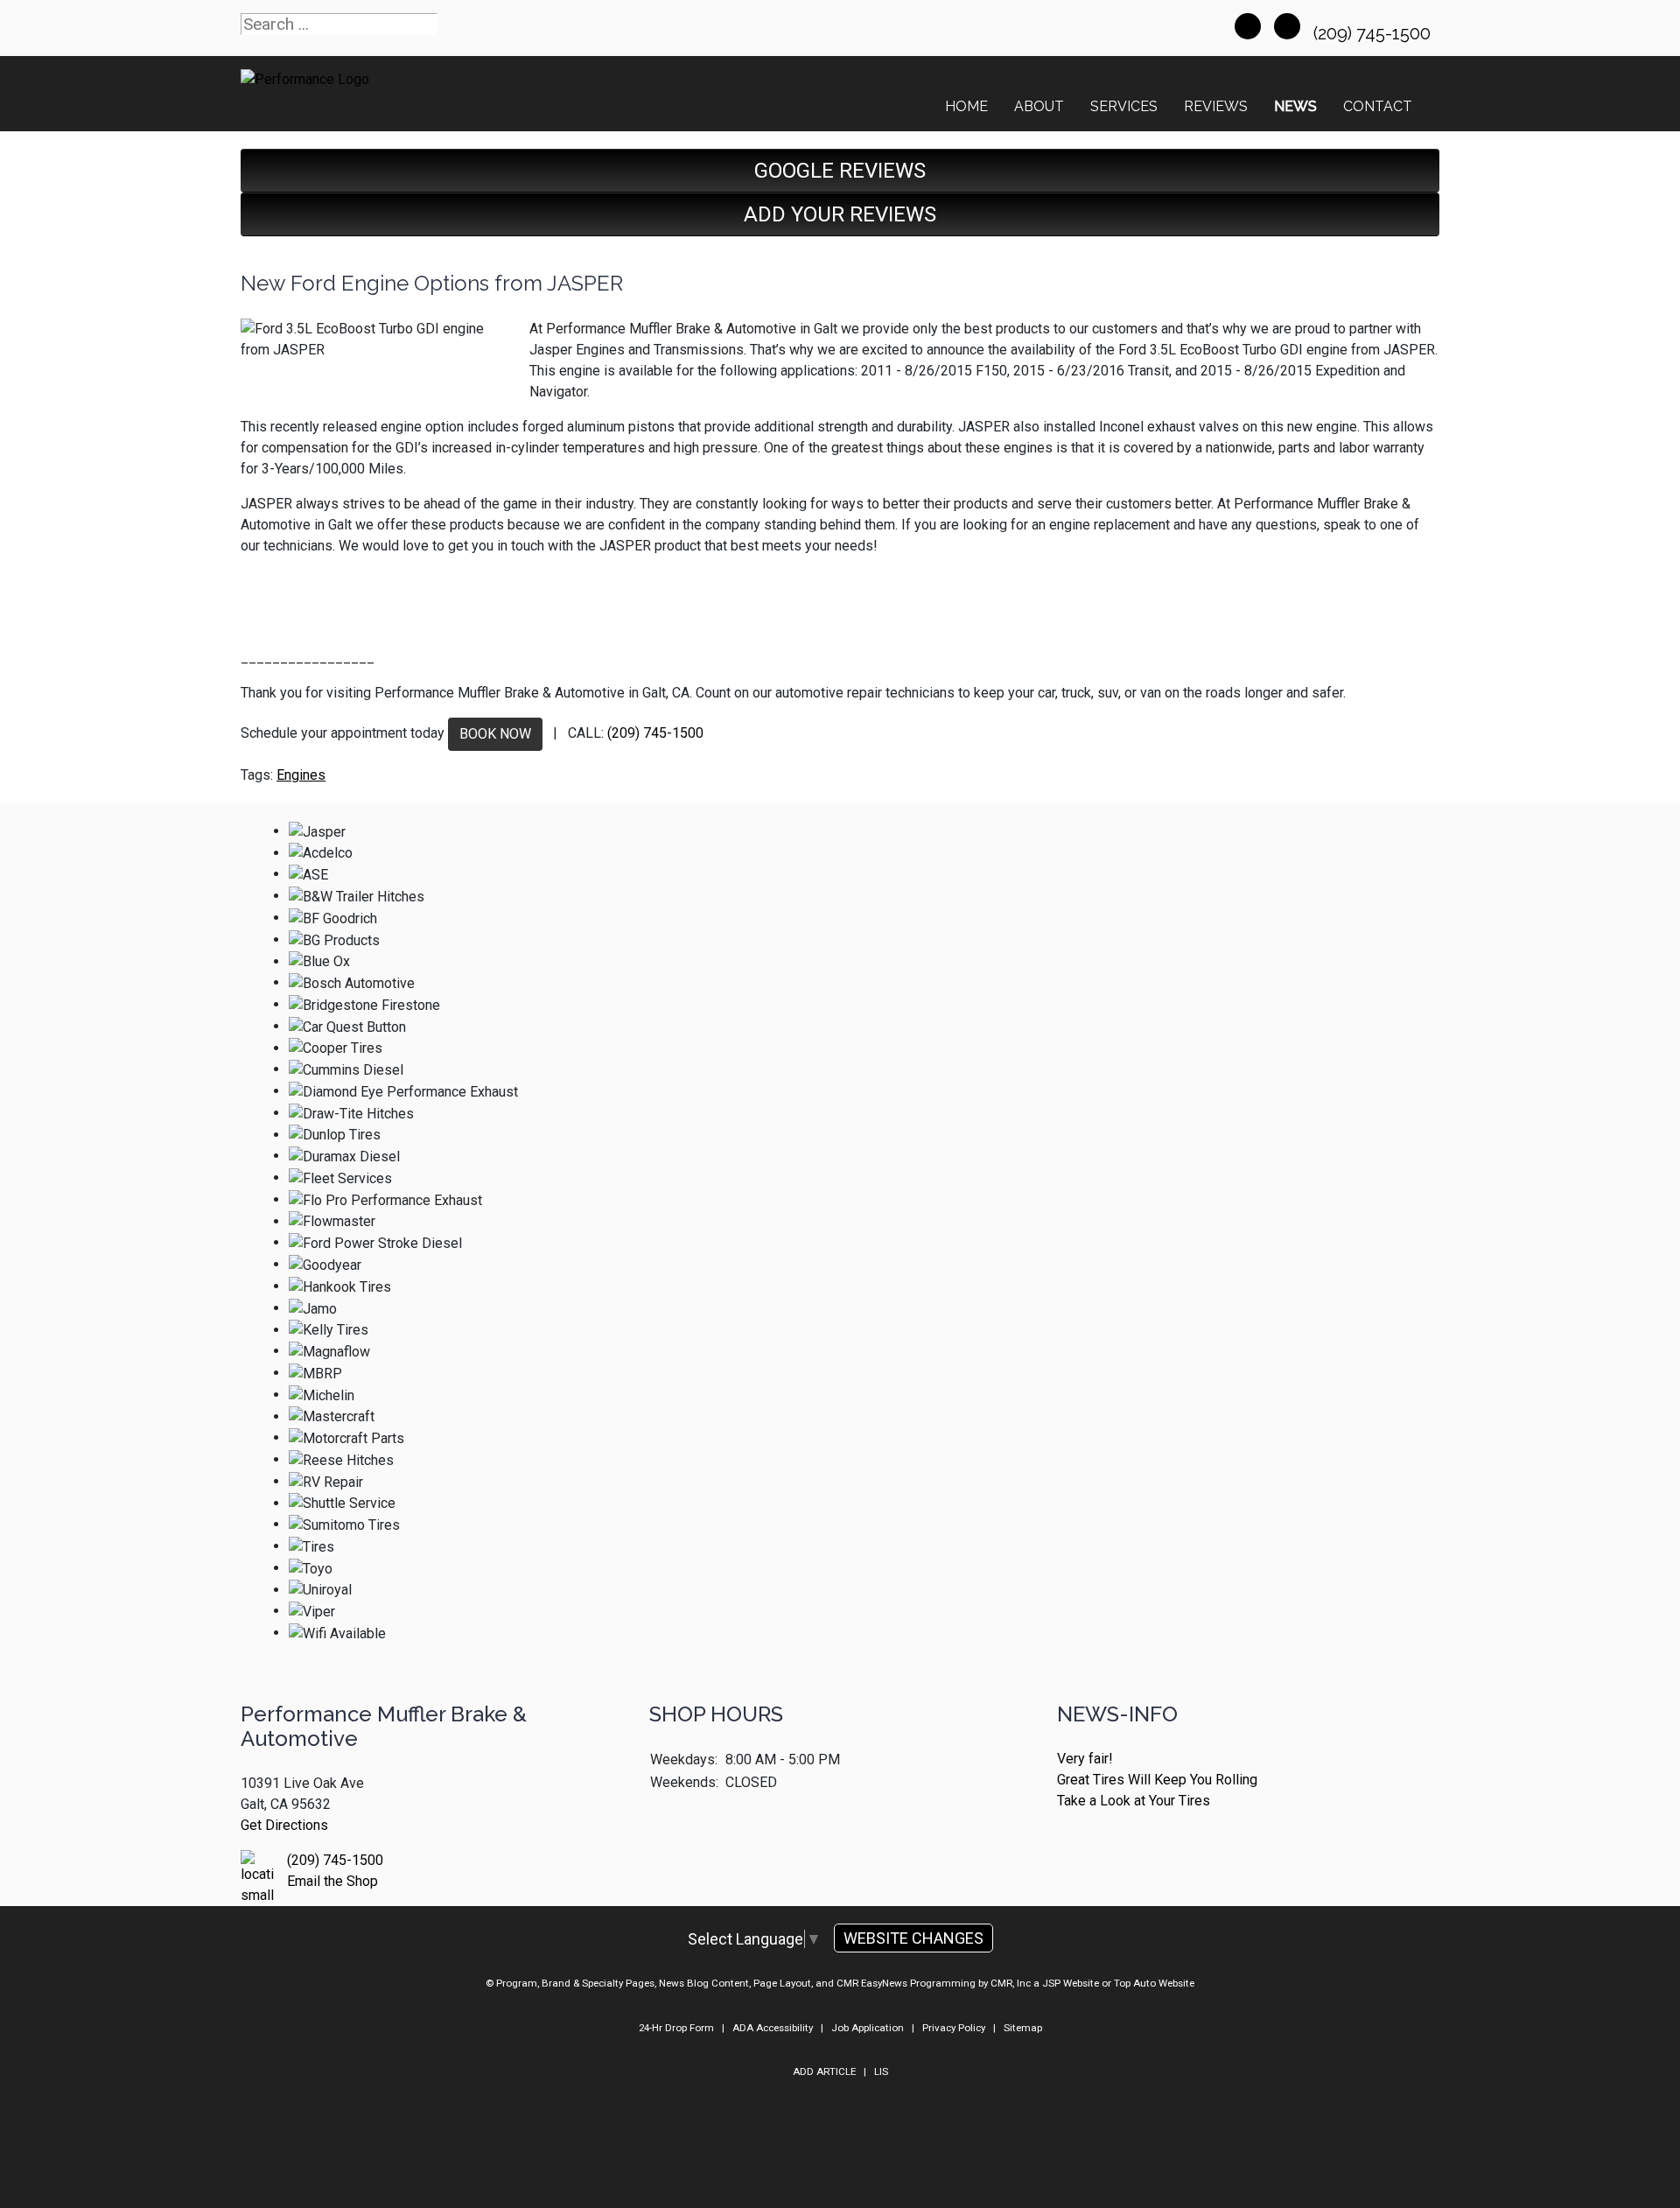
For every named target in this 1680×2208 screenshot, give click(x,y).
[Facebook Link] (1248, 26)
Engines (301, 775)
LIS (881, 2071)
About (1039, 106)
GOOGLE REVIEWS (840, 171)
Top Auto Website (1154, 1983)
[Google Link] (1287, 26)
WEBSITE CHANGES (913, 1938)
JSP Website (1071, 1983)
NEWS (1295, 106)
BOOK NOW (495, 734)
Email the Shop (332, 1881)
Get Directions (284, 1825)
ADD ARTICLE (824, 2071)
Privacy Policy (954, 2028)
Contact (1378, 106)
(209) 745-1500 (1374, 33)
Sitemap (1023, 2028)
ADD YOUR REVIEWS (840, 214)
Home (966, 106)
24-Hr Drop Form (676, 2028)
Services (1124, 106)
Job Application (868, 2028)
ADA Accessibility (773, 2028)
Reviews (1216, 106)
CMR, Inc (1011, 1983)
